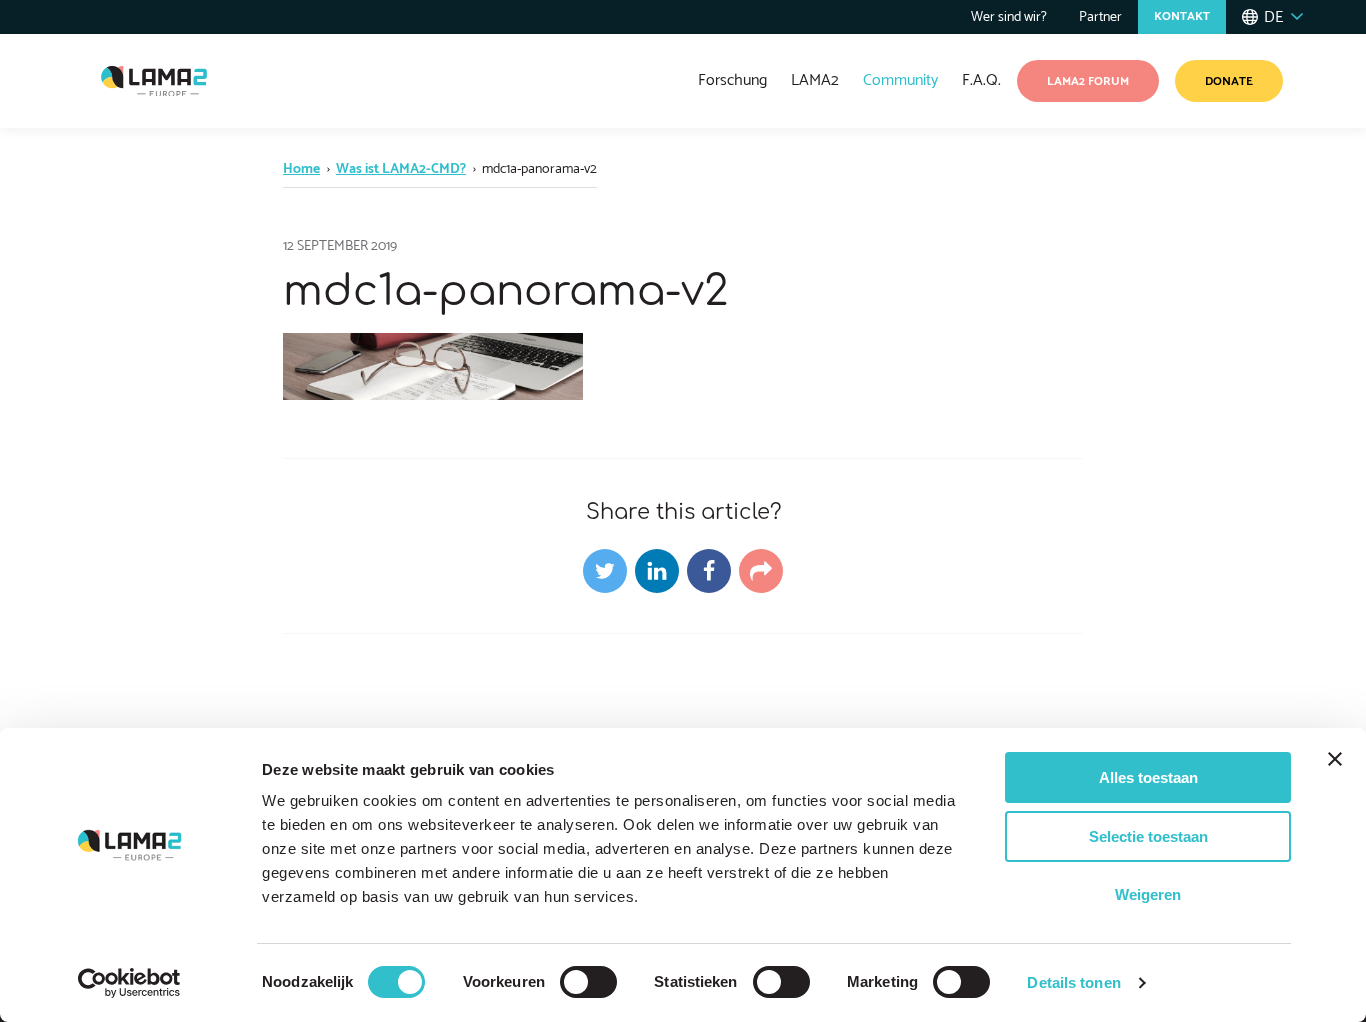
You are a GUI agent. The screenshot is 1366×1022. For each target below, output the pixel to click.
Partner (1100, 17)
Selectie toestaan (1148, 836)
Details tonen (1073, 982)
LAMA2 (815, 80)
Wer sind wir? (1009, 17)
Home (301, 169)
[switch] (588, 982)
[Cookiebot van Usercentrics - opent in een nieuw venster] (129, 983)
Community (900, 80)
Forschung (732, 80)
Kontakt (1182, 16)
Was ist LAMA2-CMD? (401, 169)
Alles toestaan (1148, 777)
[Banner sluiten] (1335, 759)
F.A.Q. (981, 80)
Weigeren (1148, 894)
